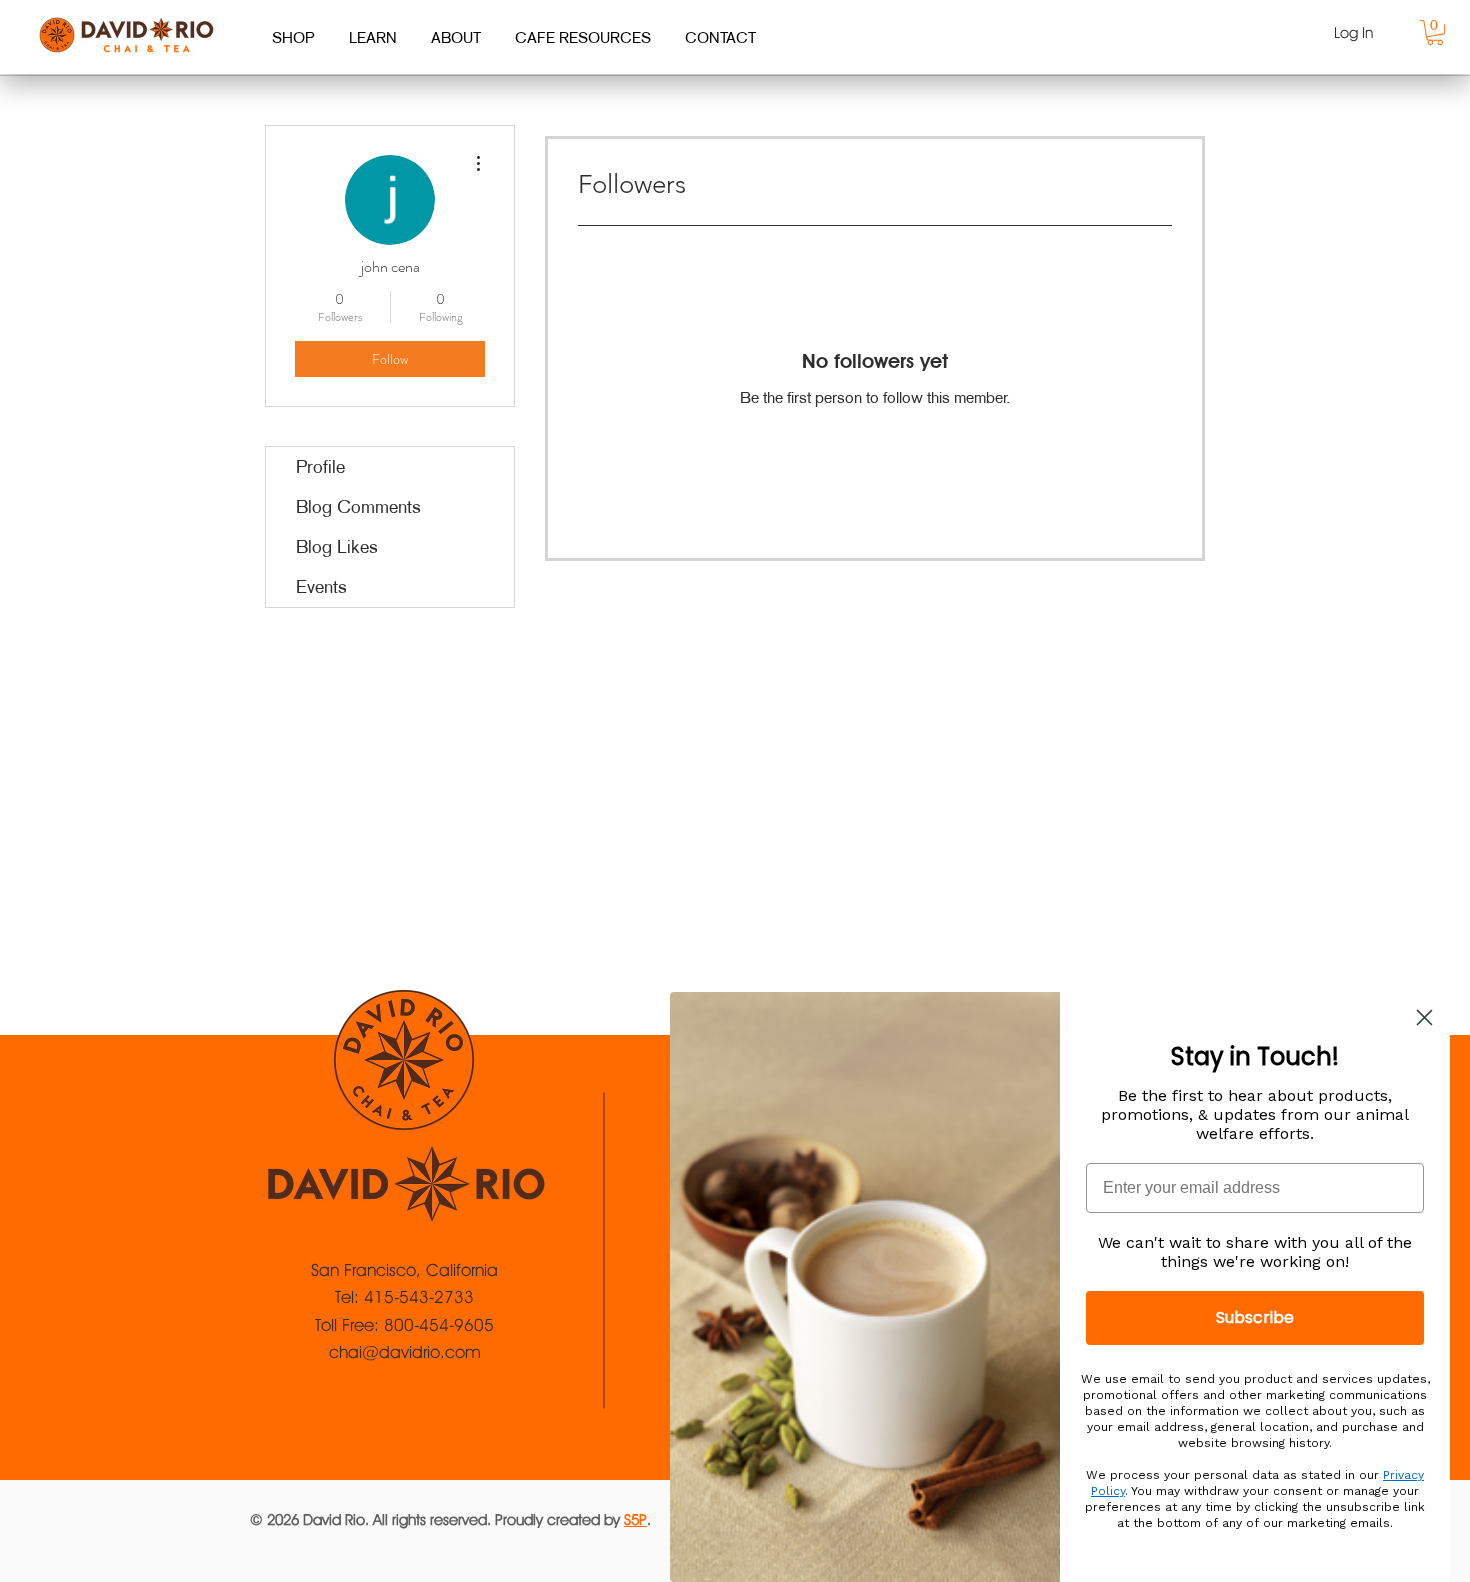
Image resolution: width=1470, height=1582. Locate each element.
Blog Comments (358, 507)
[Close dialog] (1424, 1017)
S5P (635, 1520)
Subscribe (1255, 1317)
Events (321, 587)
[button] (1435, 32)
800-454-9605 (439, 1325)
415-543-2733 (419, 1297)
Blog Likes (337, 547)
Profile (320, 467)
